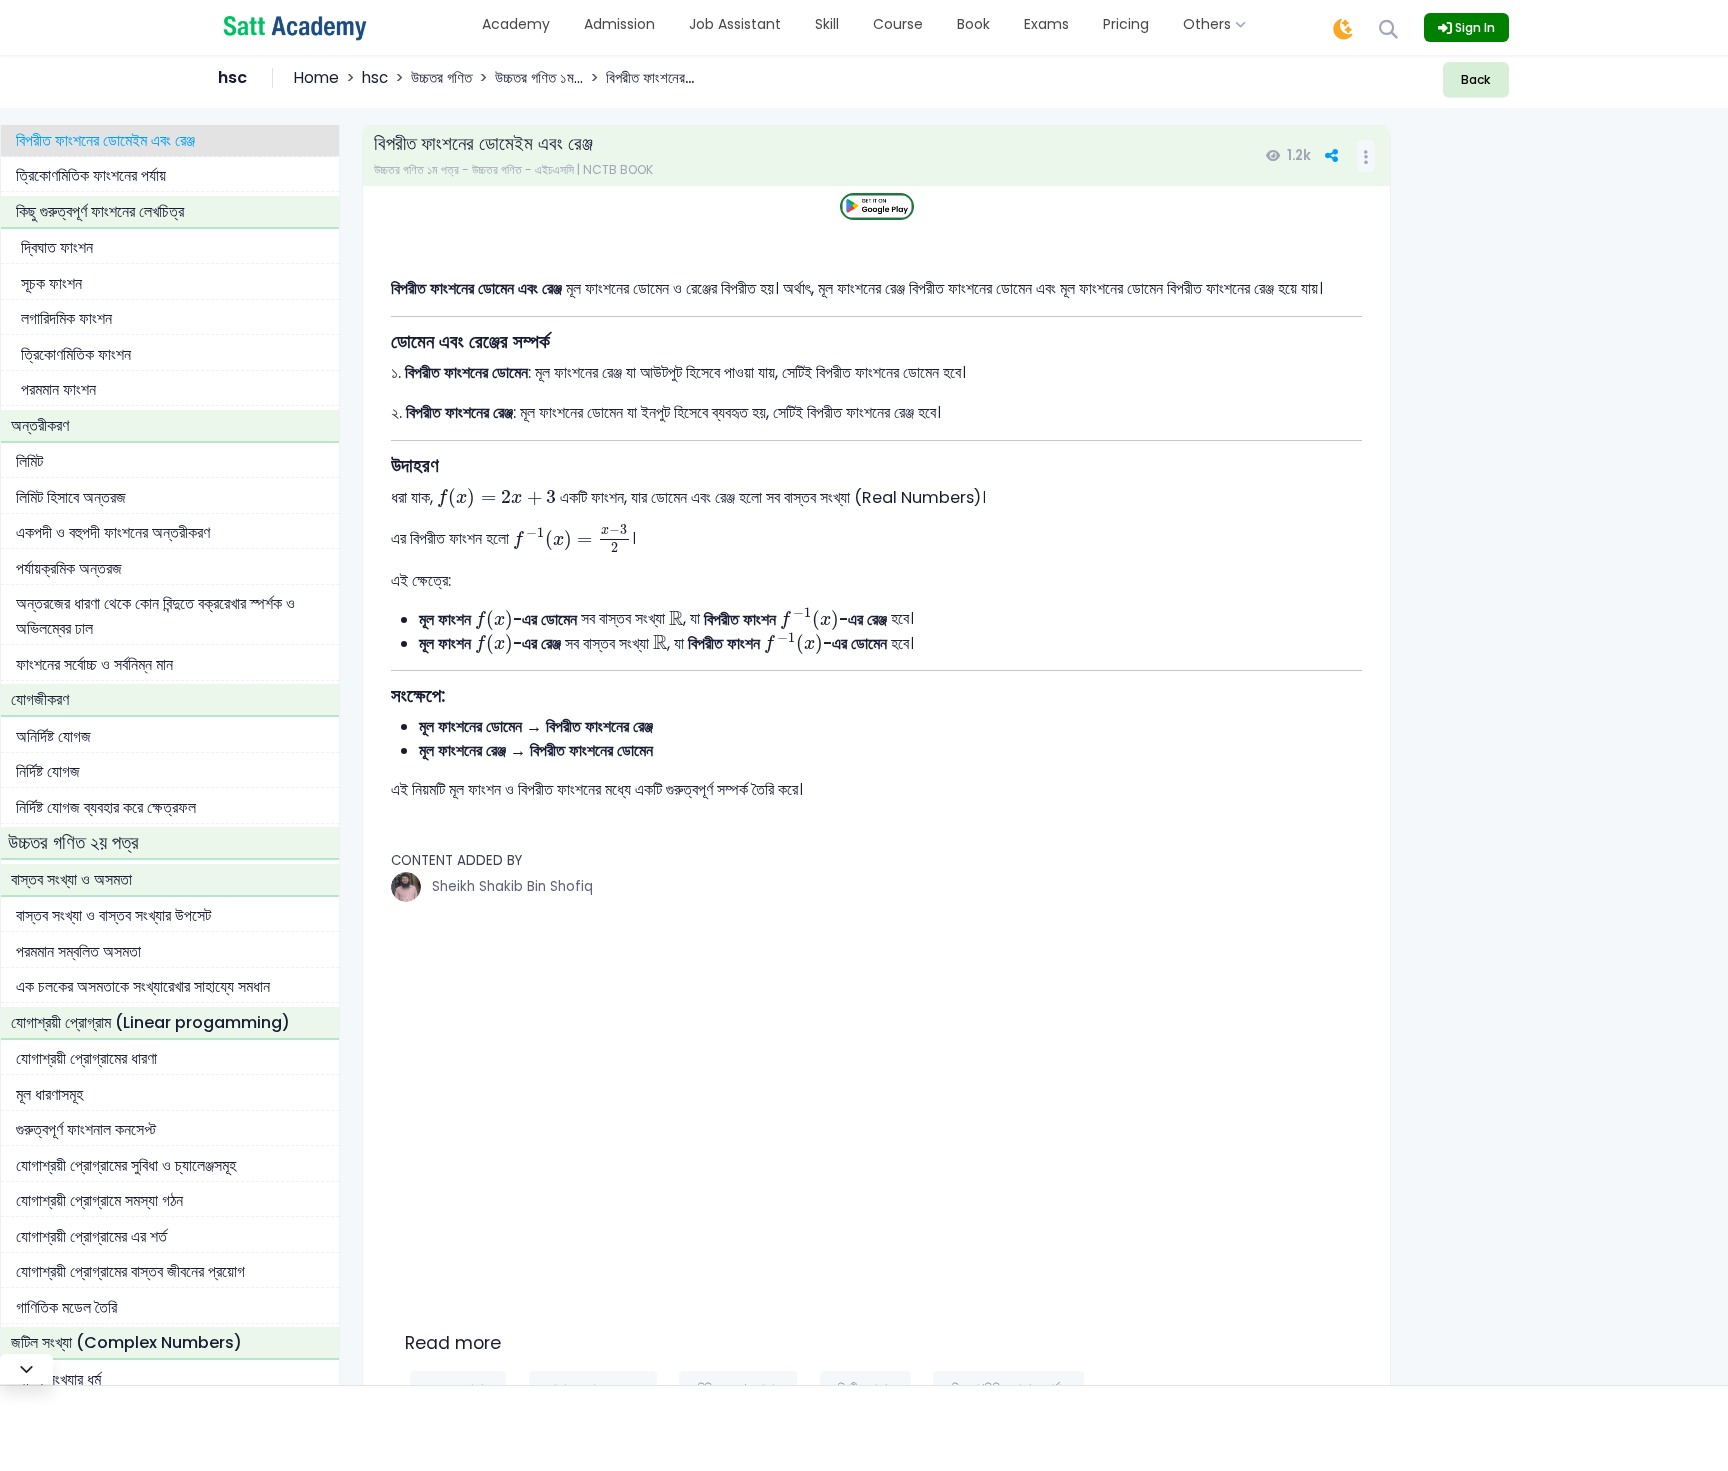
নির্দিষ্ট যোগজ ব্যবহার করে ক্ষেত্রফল (106, 807)
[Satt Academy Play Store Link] (877, 206)
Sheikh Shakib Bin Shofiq (512, 886)
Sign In (1473, 27)
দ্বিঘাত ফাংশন (57, 247)
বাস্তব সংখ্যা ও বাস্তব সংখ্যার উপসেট (113, 915)
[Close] (26, 1369)
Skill (827, 24)
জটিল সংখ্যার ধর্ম (58, 1379)
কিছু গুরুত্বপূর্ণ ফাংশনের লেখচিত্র (100, 211)
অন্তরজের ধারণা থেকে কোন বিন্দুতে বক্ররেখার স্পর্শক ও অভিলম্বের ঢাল (155, 616)
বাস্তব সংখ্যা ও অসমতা (71, 879)
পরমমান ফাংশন (58, 389)
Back (1475, 79)
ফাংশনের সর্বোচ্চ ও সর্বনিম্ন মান (94, 664)
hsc (375, 77)
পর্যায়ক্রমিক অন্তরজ (69, 568)
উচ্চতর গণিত (441, 77)
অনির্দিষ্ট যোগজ (53, 736)
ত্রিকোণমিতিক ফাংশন (76, 354)
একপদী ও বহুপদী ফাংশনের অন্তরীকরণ (113, 532)
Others (1209, 24)
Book (973, 24)
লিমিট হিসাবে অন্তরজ (71, 497)
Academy (516, 24)
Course (898, 24)
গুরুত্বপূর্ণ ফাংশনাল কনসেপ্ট (86, 1129)
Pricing (1126, 24)
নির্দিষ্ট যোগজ (48, 771)
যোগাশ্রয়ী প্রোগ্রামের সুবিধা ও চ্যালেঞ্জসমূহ (126, 1165)
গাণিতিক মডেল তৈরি (66, 1307)
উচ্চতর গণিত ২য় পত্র (73, 842)
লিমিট (29, 461)
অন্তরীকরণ (40, 425)
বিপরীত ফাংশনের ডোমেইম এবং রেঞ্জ (105, 140)
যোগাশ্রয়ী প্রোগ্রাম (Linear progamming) (150, 1022)
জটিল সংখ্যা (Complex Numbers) (126, 1342)
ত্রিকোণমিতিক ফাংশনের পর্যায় (91, 175)
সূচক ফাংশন (51, 283)
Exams (1046, 24)
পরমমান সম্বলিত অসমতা (78, 951)
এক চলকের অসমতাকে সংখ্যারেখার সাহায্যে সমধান (143, 986)
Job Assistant (735, 24)
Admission (619, 24)
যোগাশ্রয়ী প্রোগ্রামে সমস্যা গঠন (99, 1200)
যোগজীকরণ (40, 699)
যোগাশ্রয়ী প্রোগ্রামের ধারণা (86, 1058)
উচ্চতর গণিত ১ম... (539, 77)
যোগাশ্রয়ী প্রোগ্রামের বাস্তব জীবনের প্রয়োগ (130, 1271)
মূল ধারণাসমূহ (49, 1094)
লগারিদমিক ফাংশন (66, 318)
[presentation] (496, 498)
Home (316, 77)
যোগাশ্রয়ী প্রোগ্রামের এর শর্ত (91, 1236)
